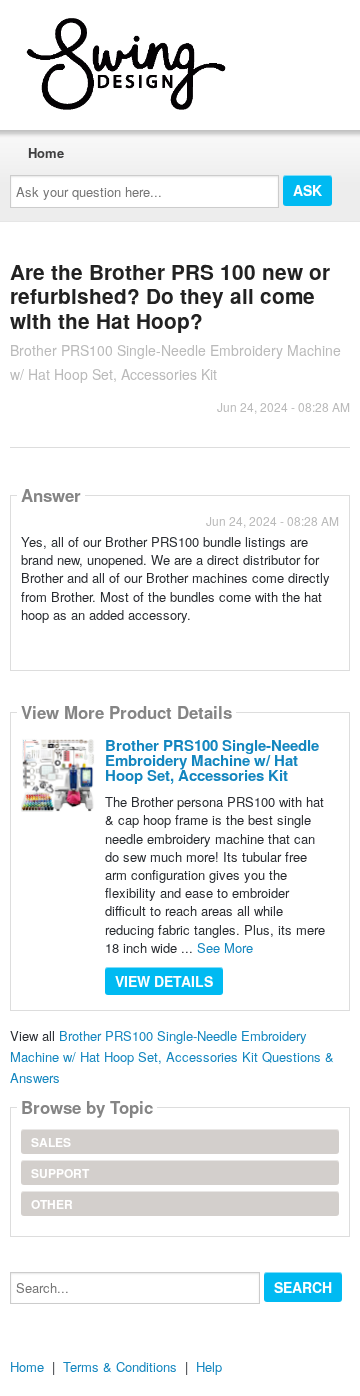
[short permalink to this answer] (23, 640)
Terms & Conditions (120, 1366)
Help (209, 1366)
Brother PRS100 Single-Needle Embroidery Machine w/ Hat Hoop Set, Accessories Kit (212, 760)
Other (52, 1204)
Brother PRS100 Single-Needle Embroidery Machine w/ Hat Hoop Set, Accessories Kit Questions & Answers (172, 1056)
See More (225, 947)
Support (60, 1173)
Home (46, 152)
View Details (164, 981)
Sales (51, 1142)
